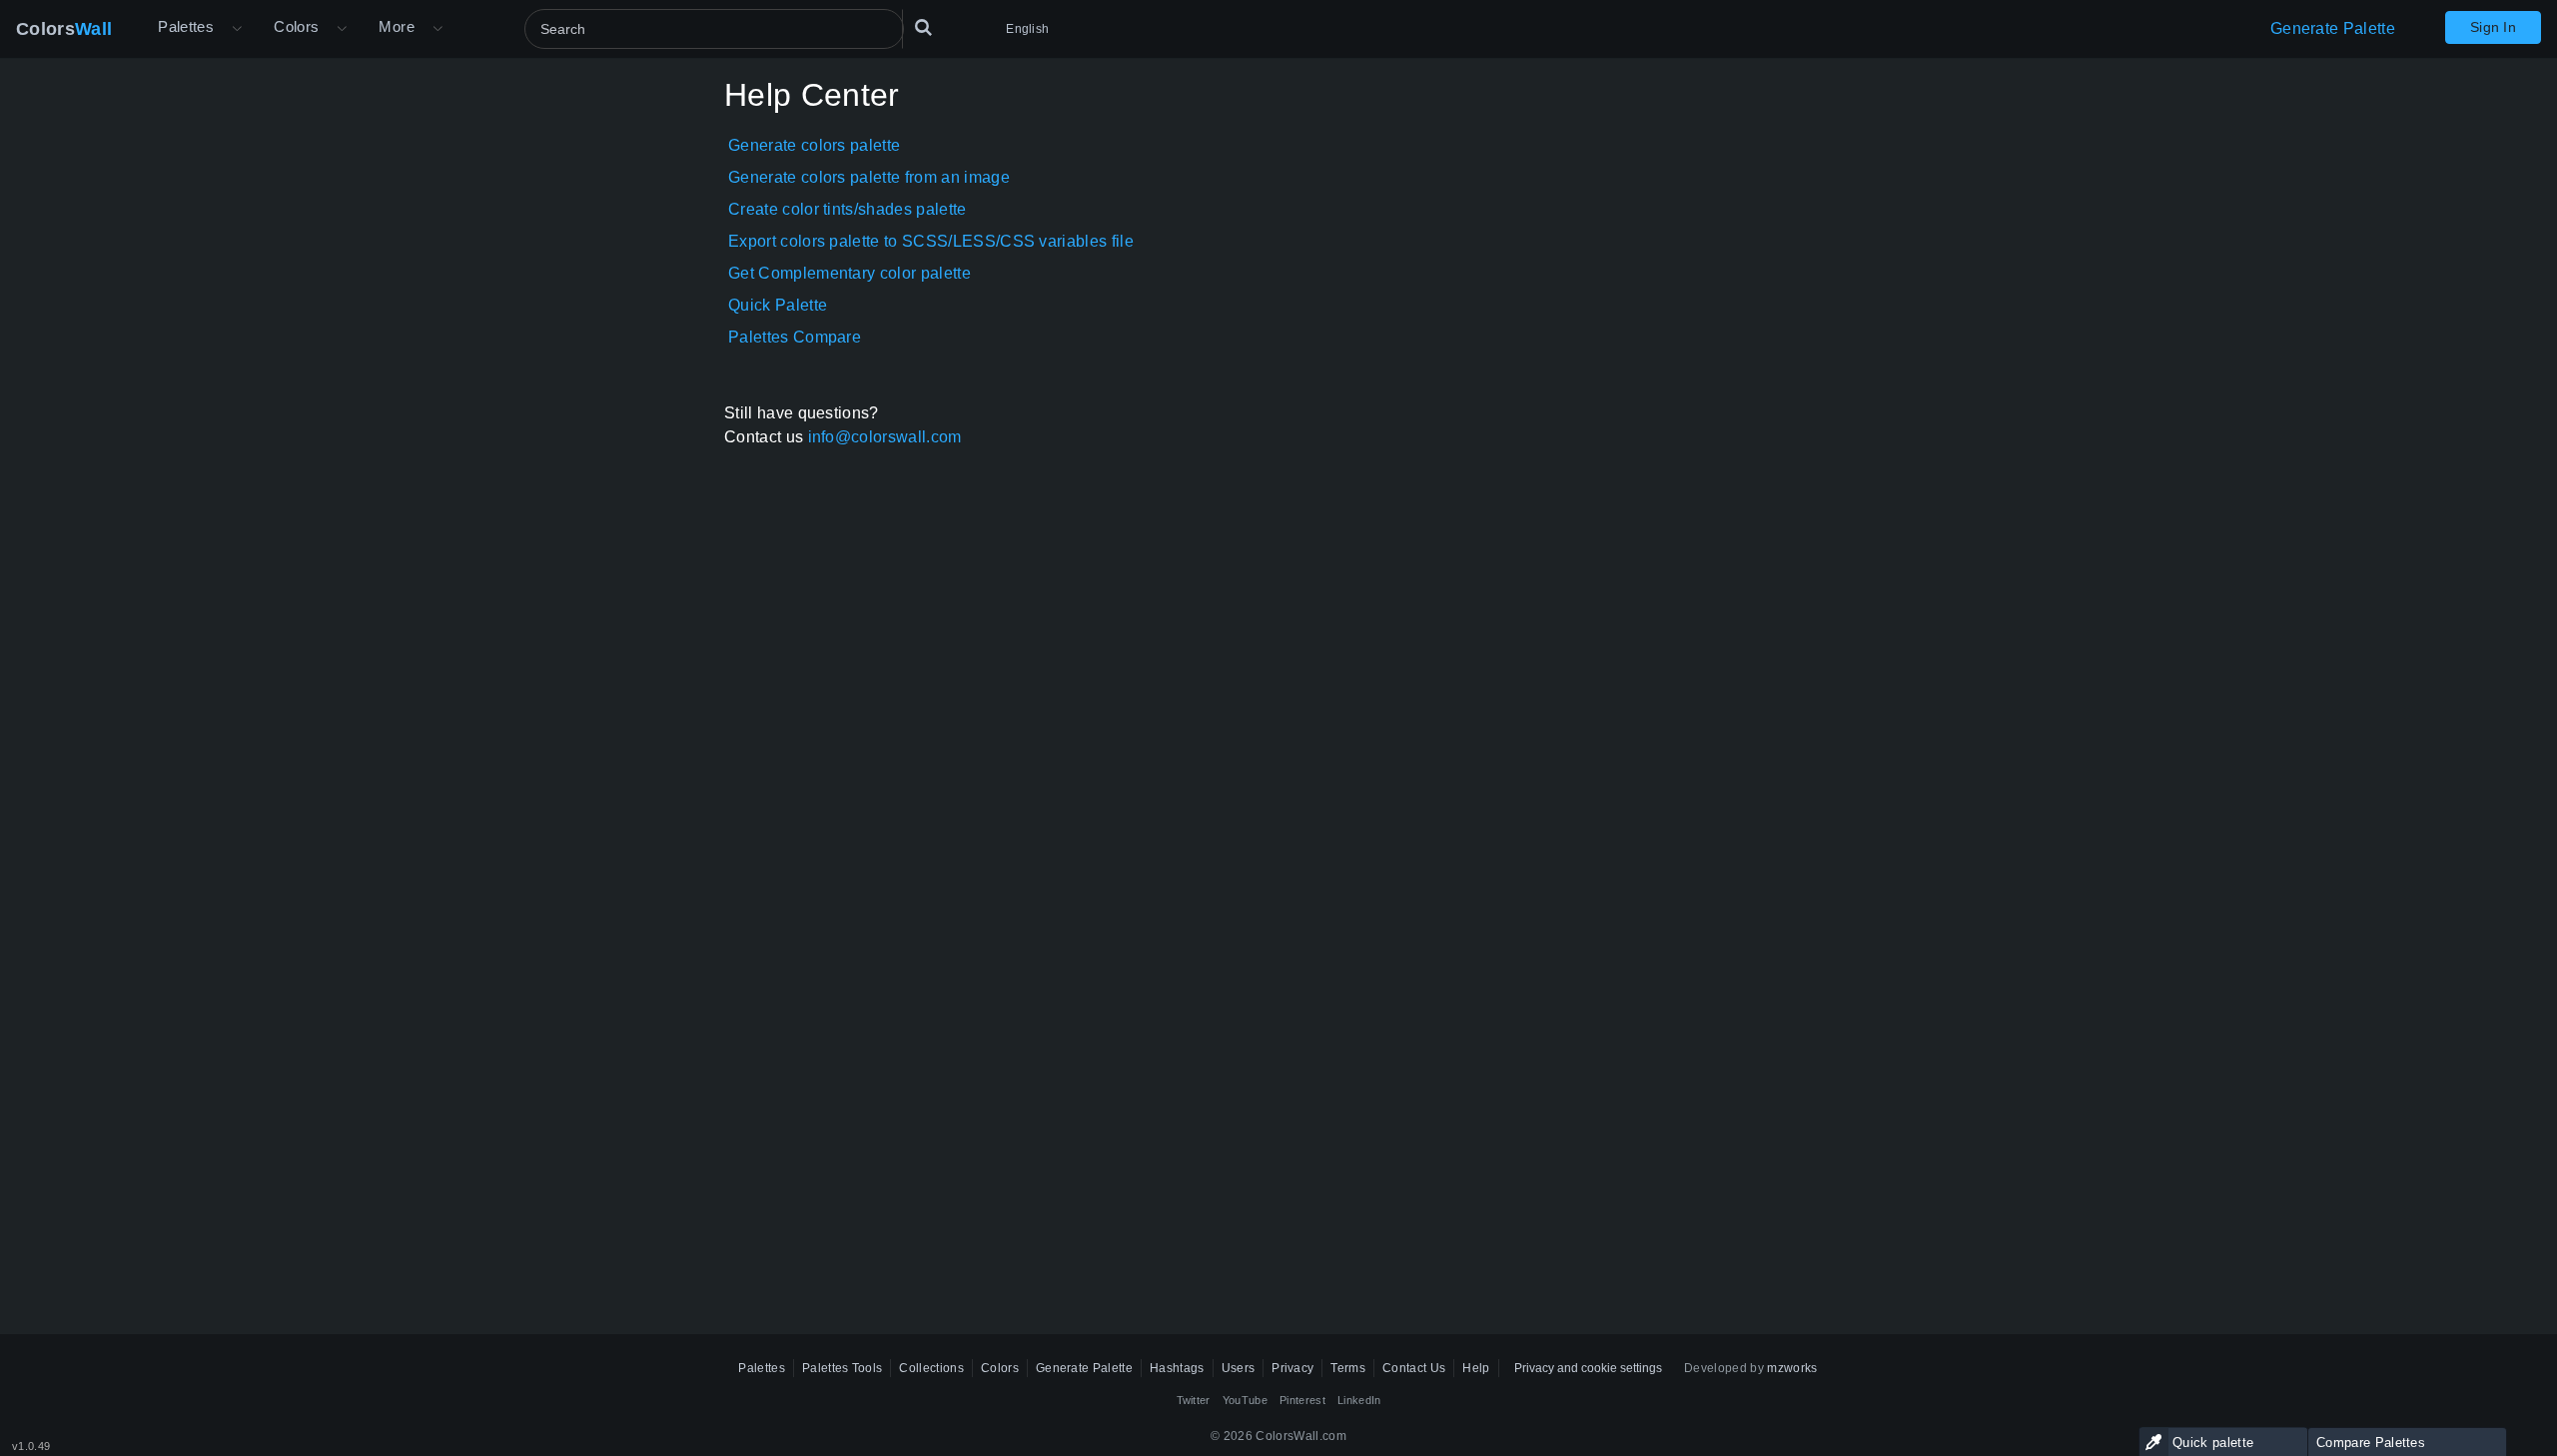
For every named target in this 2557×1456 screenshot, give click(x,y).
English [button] (1027, 29)
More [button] (397, 26)
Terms (1348, 1368)
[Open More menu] (237, 29)
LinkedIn (1359, 1400)
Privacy (1292, 1368)
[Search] (923, 29)
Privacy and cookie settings (1588, 1368)
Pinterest (1302, 1400)
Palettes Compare (795, 337)
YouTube (1245, 1400)
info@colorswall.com (885, 437)
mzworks (1792, 1368)
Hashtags (1177, 1368)
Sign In (2493, 27)
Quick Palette (778, 305)
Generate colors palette (814, 145)
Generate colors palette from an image (869, 177)
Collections (931, 1368)
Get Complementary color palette (850, 273)
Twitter (1194, 1400)
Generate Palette (2333, 28)
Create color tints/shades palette (848, 209)
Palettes (186, 26)
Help (1476, 1368)
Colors (64, 29)
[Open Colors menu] (342, 29)
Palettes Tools (842, 1368)
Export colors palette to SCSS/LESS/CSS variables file (931, 241)
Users (1239, 1368)
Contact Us (1414, 1368)
